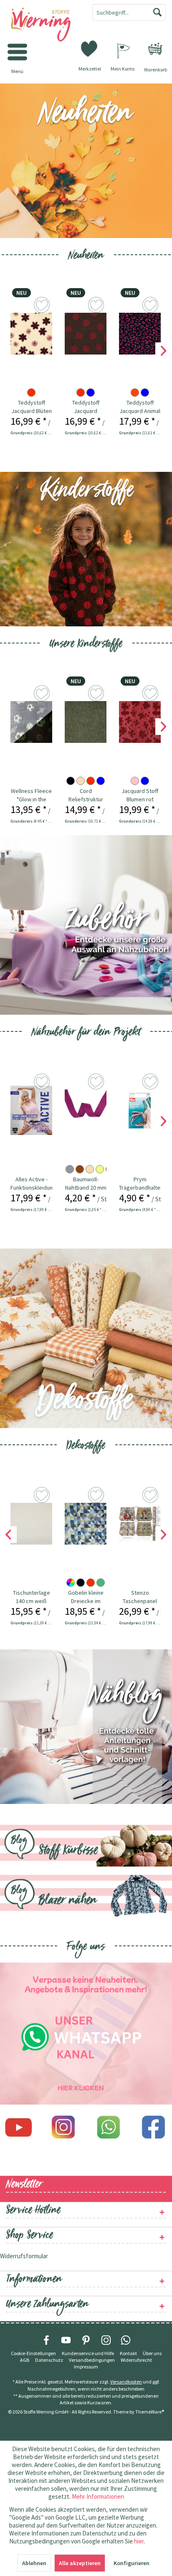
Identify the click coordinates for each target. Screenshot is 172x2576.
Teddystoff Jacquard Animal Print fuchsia (140, 407)
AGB (25, 2360)
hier (139, 2541)
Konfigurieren (132, 2563)
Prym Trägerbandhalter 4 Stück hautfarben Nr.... (140, 1184)
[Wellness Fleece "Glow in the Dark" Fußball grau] (31, 722)
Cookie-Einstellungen (33, 2353)
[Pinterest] (86, 2340)
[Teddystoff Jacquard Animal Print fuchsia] (140, 334)
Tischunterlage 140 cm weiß (32, 1597)
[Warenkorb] (155, 49)
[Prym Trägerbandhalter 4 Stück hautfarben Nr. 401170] (140, 1110)
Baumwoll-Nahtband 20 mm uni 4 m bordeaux (86, 1184)
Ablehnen (34, 2563)
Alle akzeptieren (80, 2563)
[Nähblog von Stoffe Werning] (86, 1727)
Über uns (152, 2353)
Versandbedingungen (92, 2360)
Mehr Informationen (98, 2496)
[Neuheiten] (86, 161)
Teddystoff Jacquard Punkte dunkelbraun (86, 407)
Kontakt (128, 2353)
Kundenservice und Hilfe (88, 2353)
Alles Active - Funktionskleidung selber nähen (31, 1184)
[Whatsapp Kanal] (86, 2034)
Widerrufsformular (24, 2256)
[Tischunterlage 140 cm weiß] (31, 1524)
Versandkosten (126, 2382)
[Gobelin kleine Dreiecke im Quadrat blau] (86, 1524)
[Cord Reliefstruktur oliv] (86, 722)
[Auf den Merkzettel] (43, 306)
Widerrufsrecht (136, 2360)
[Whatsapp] (109, 2127)
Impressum (86, 2367)
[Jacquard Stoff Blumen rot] (140, 722)
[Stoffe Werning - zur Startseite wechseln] (43, 25)
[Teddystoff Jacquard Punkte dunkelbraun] (86, 334)
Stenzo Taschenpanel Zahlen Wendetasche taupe (140, 1597)
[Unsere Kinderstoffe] (86, 549)
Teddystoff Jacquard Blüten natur (32, 407)
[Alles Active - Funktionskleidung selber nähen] (31, 1110)
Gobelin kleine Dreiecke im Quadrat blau (86, 1597)
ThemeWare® (150, 2412)
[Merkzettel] (90, 48)
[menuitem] (155, 49)
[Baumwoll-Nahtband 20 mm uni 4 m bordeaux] (86, 1110)
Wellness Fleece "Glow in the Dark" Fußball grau (31, 795)
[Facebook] (154, 2127)
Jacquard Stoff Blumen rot (140, 795)
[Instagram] (63, 2127)
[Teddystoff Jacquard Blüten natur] (31, 334)
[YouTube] (66, 2340)
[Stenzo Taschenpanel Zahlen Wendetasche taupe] (140, 1524)
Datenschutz (49, 2360)
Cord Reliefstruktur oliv (86, 795)
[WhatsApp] (126, 2340)
